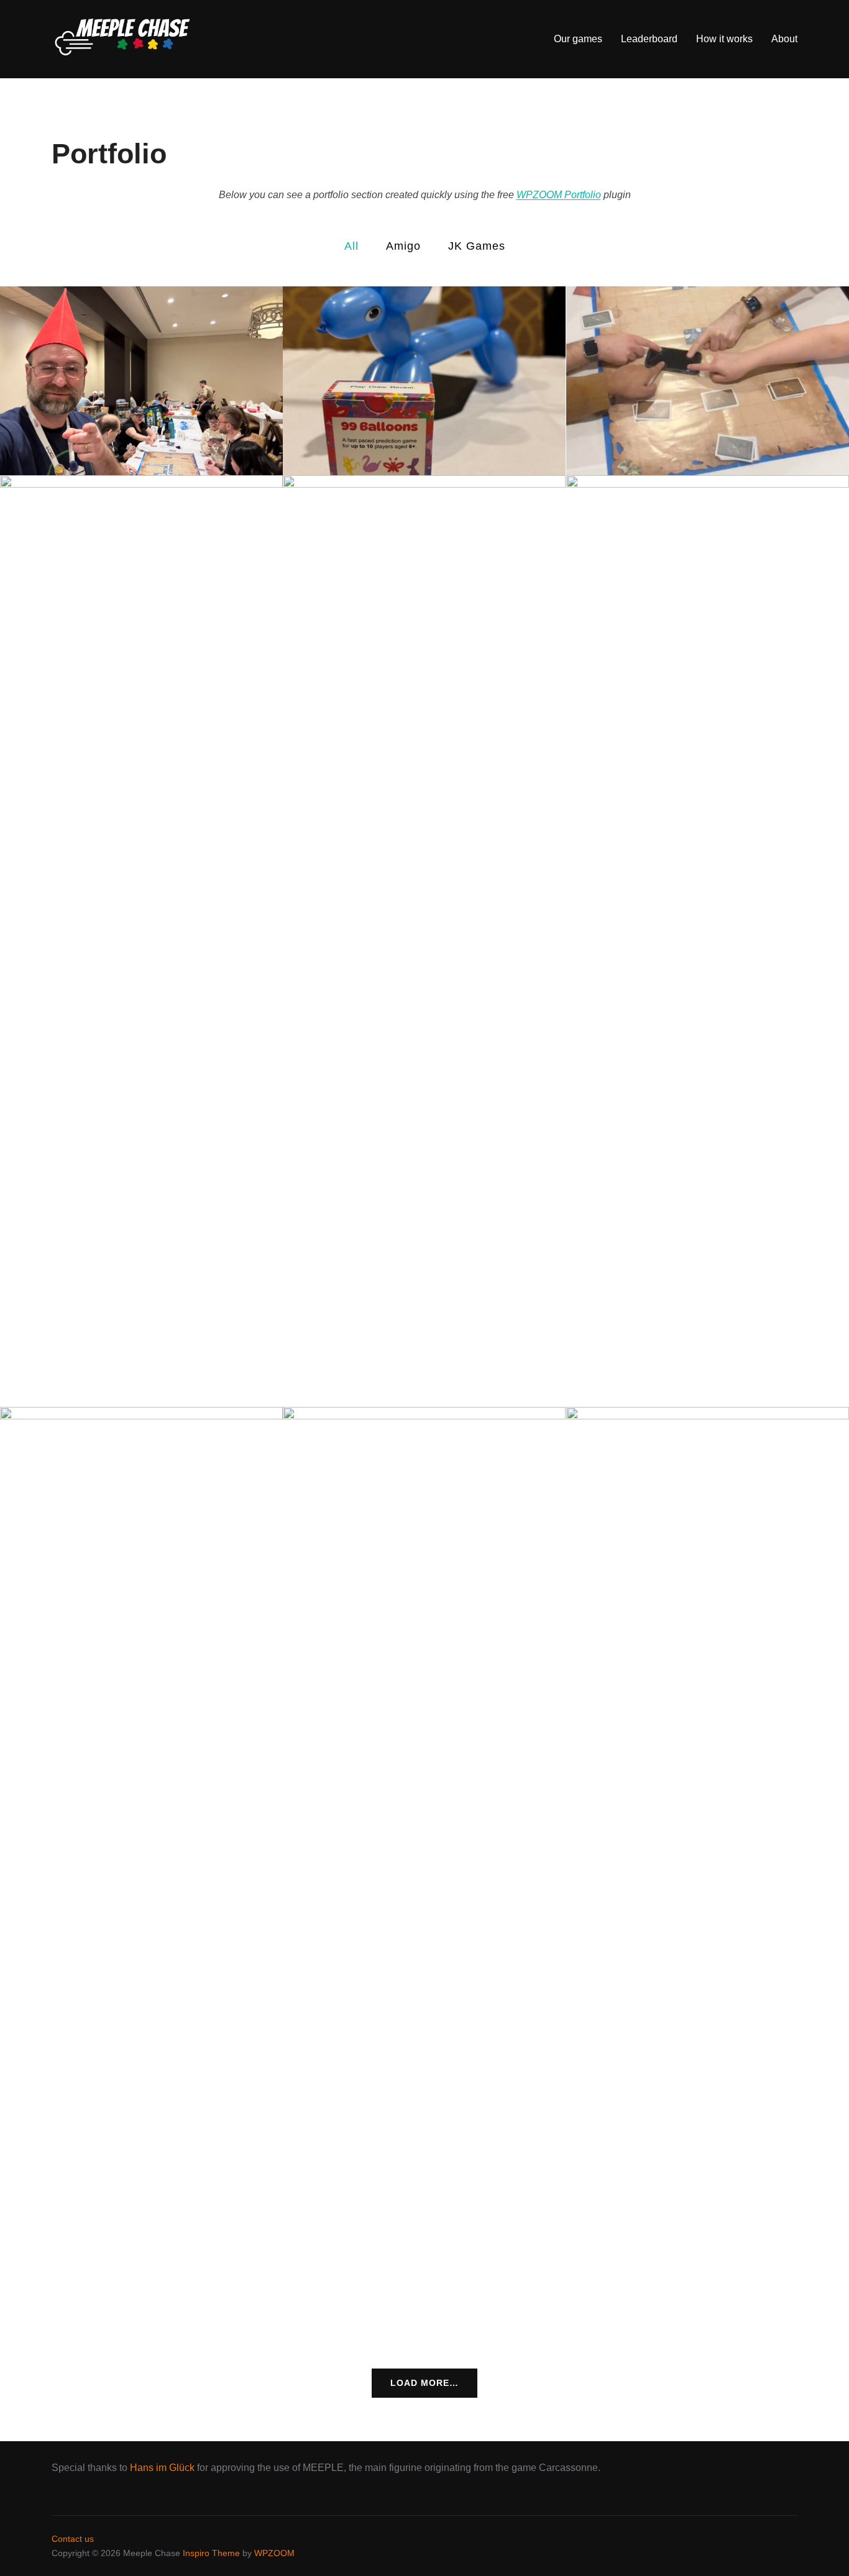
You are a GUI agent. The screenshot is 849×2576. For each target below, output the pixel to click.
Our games (578, 39)
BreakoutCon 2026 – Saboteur (142, 381)
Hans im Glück (162, 2468)
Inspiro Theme (211, 2553)
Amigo (403, 246)
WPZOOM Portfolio (559, 195)
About (784, 39)
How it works (724, 39)
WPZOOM (274, 2553)
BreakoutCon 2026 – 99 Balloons (424, 381)
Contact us (73, 2539)
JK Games (477, 246)
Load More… (424, 2383)
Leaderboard (649, 39)
